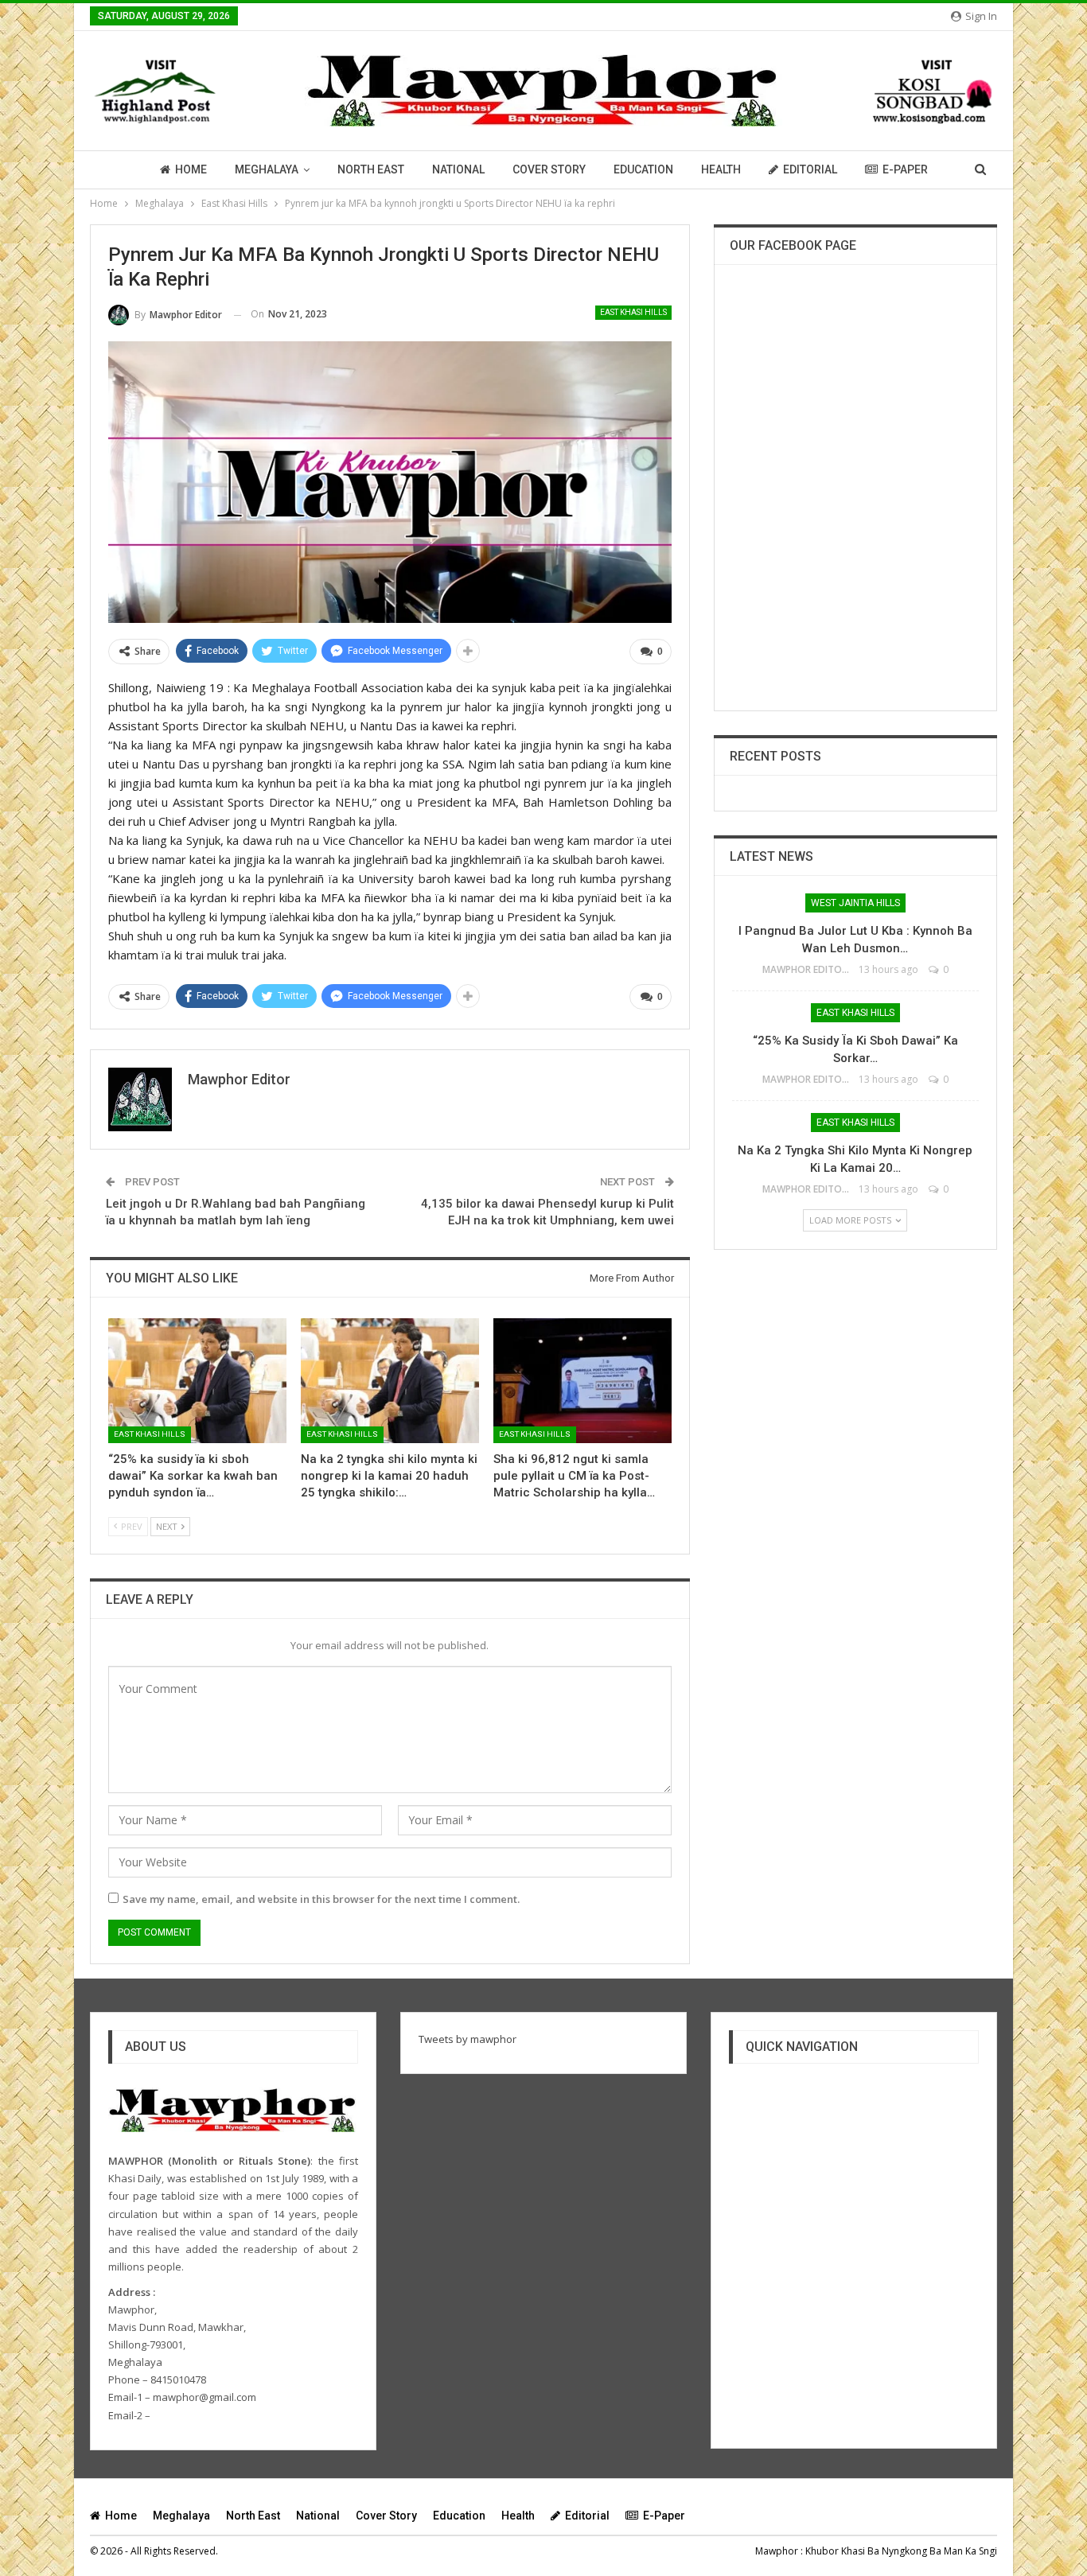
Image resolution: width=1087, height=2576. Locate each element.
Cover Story (549, 169)
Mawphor (777, 2551)
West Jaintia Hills (855, 903)
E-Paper (905, 169)
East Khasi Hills (633, 312)
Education (643, 169)
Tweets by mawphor (468, 2039)
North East (371, 169)
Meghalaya (267, 169)
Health (721, 169)
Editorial (810, 169)
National (458, 169)
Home (191, 169)
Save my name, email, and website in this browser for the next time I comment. (321, 1899)
